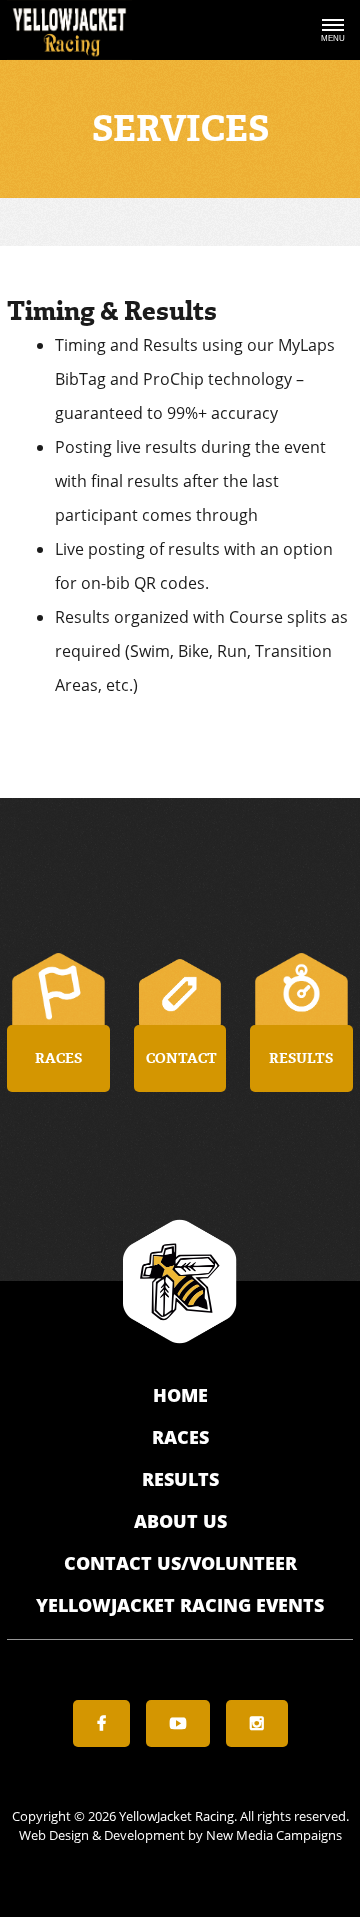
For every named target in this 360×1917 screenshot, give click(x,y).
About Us (180, 1521)
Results (180, 1479)
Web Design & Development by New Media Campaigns (180, 1835)
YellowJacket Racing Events (180, 1605)
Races (180, 1437)
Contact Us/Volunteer (180, 1563)
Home (180, 1395)
